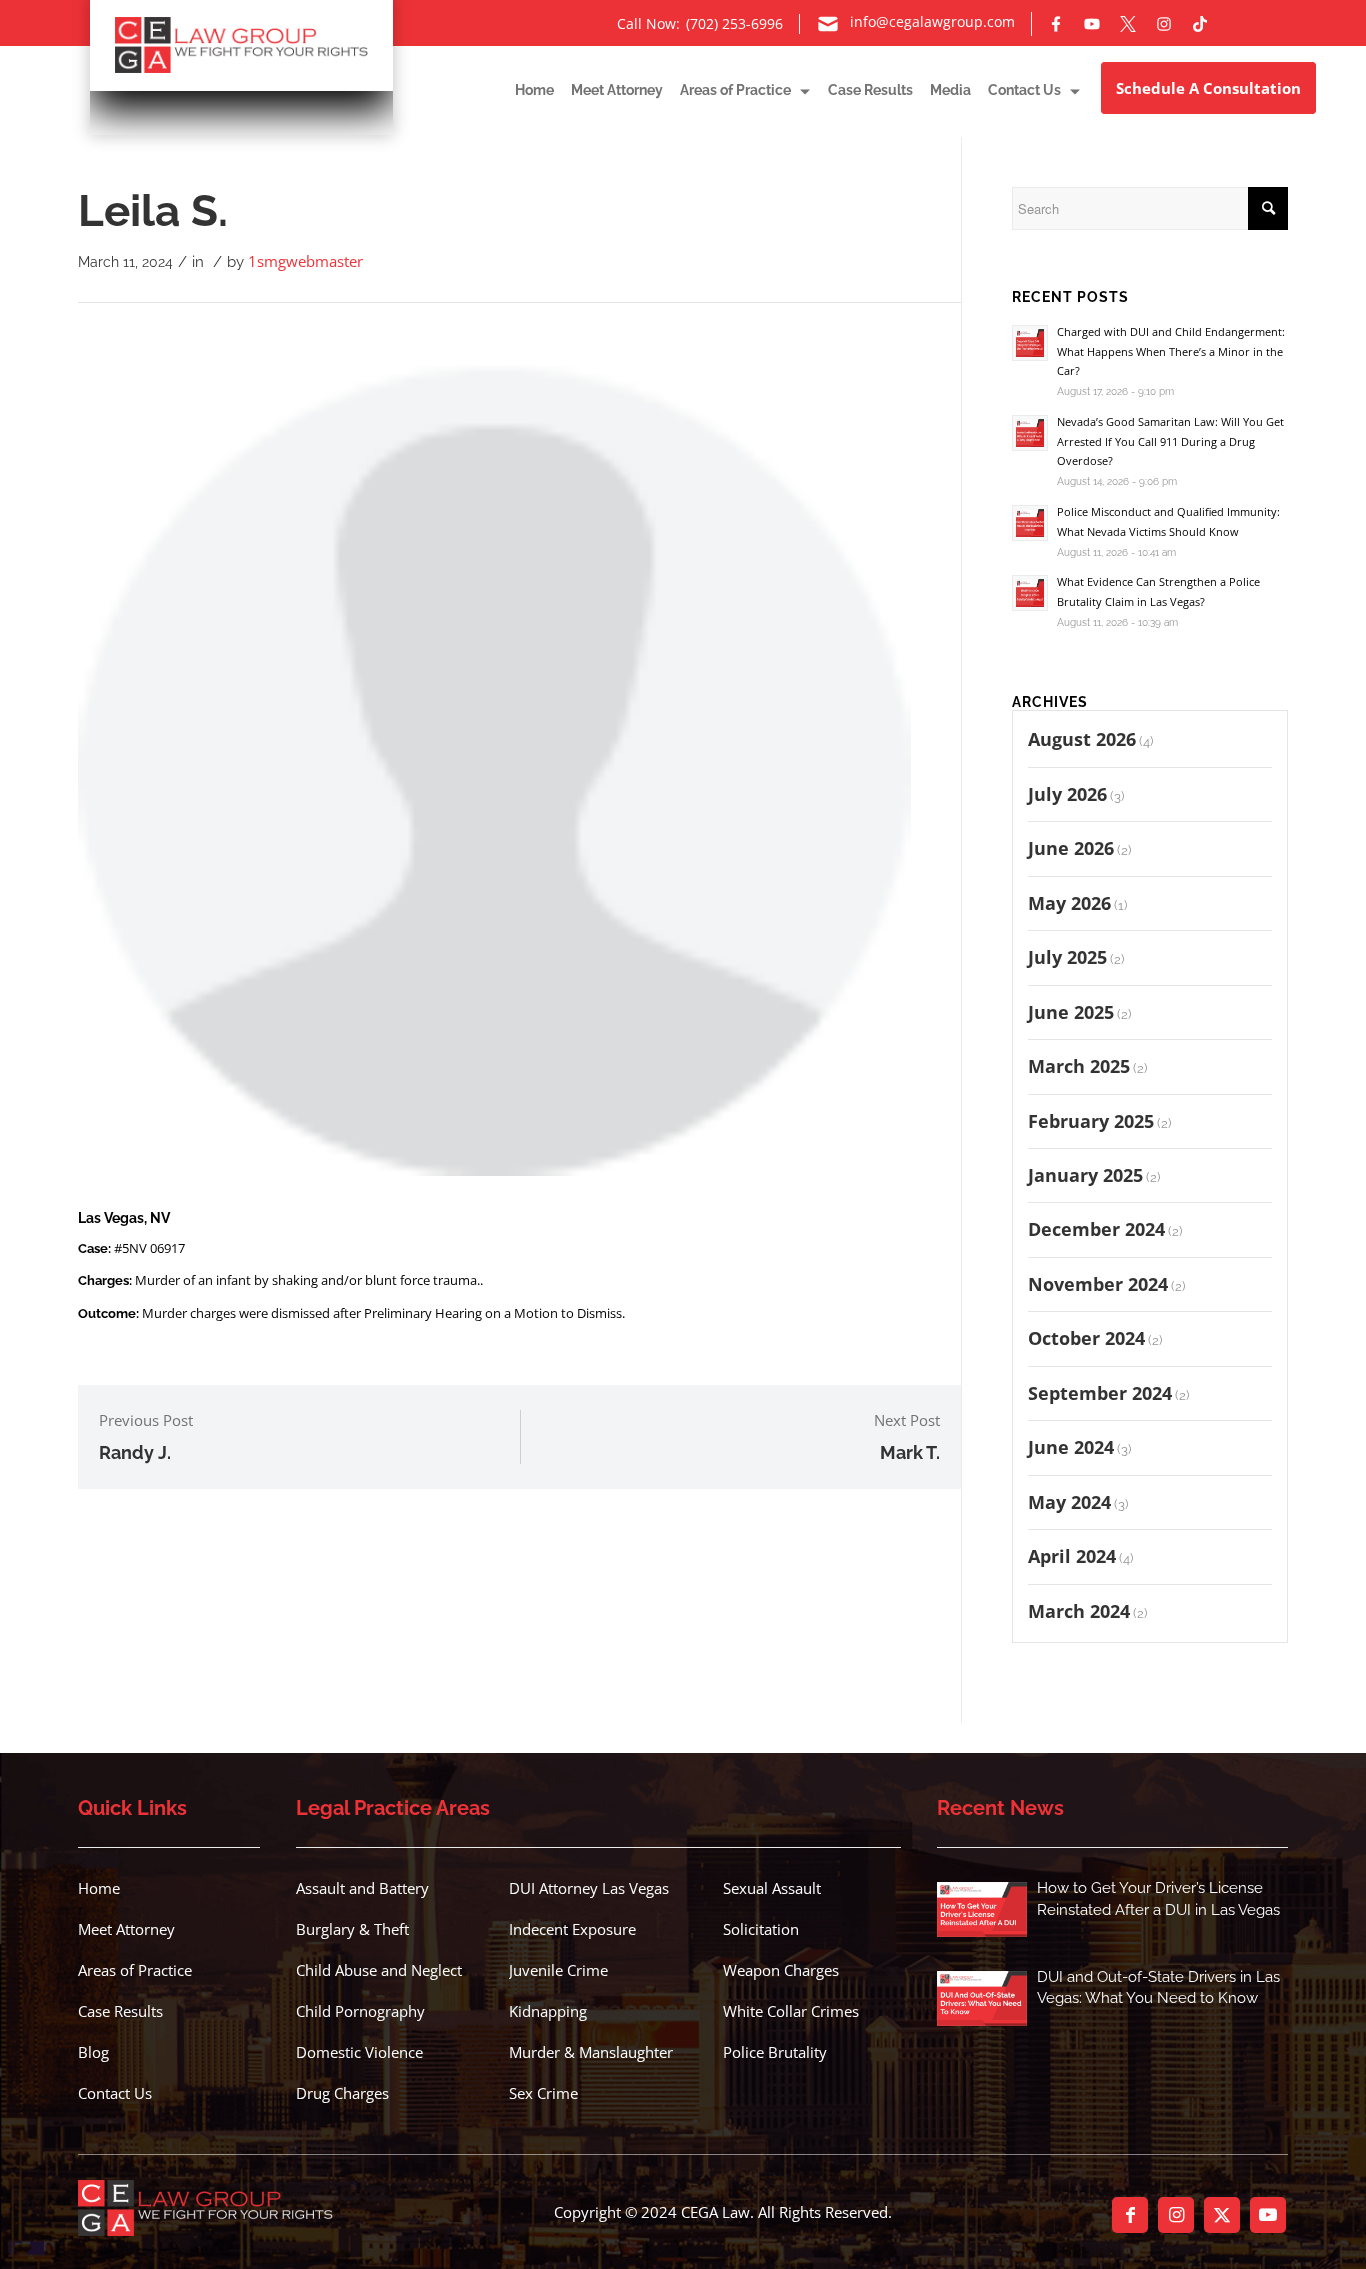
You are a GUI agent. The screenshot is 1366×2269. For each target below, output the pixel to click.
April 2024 (1072, 1556)
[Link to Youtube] (1268, 2215)
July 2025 (1067, 957)
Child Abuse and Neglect (379, 1970)
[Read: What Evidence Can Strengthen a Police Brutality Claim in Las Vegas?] (1030, 593)
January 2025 (1085, 1175)
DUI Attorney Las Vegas (589, 1888)
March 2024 (1079, 1611)
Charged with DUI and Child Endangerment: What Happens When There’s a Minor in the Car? (1171, 351)
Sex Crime (543, 2093)
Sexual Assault (772, 1888)
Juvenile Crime (558, 1970)
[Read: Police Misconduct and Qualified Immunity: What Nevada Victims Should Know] (1030, 523)
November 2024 (1098, 1284)
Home (99, 1888)
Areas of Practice (135, 1970)
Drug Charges (342, 2093)
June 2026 (1071, 848)
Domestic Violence (359, 2052)
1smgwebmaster (305, 261)
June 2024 (1071, 1447)
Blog (93, 2052)
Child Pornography (360, 2011)
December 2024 (1096, 1229)
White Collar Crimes (791, 2011)
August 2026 (1082, 739)
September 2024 (1100, 1393)
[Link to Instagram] (1176, 2215)
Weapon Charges (781, 1970)
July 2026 (1067, 794)
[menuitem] (526, 90)
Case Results (120, 2011)
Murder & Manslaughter (591, 2052)
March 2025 (1079, 1066)
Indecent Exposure (572, 1929)
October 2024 (1086, 1338)
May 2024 (1069, 1502)
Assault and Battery (362, 1888)
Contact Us (115, 2093)
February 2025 (1091, 1121)
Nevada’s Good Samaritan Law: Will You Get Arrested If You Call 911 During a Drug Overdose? (1170, 441)
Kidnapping (548, 2011)
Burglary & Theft (352, 1929)
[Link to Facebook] (1130, 2215)
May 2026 (1069, 903)
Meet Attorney (126, 1929)
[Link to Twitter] (1222, 2215)
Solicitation (761, 1929)
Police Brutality (775, 2052)
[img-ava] (494, 759)
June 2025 (1071, 1012)
